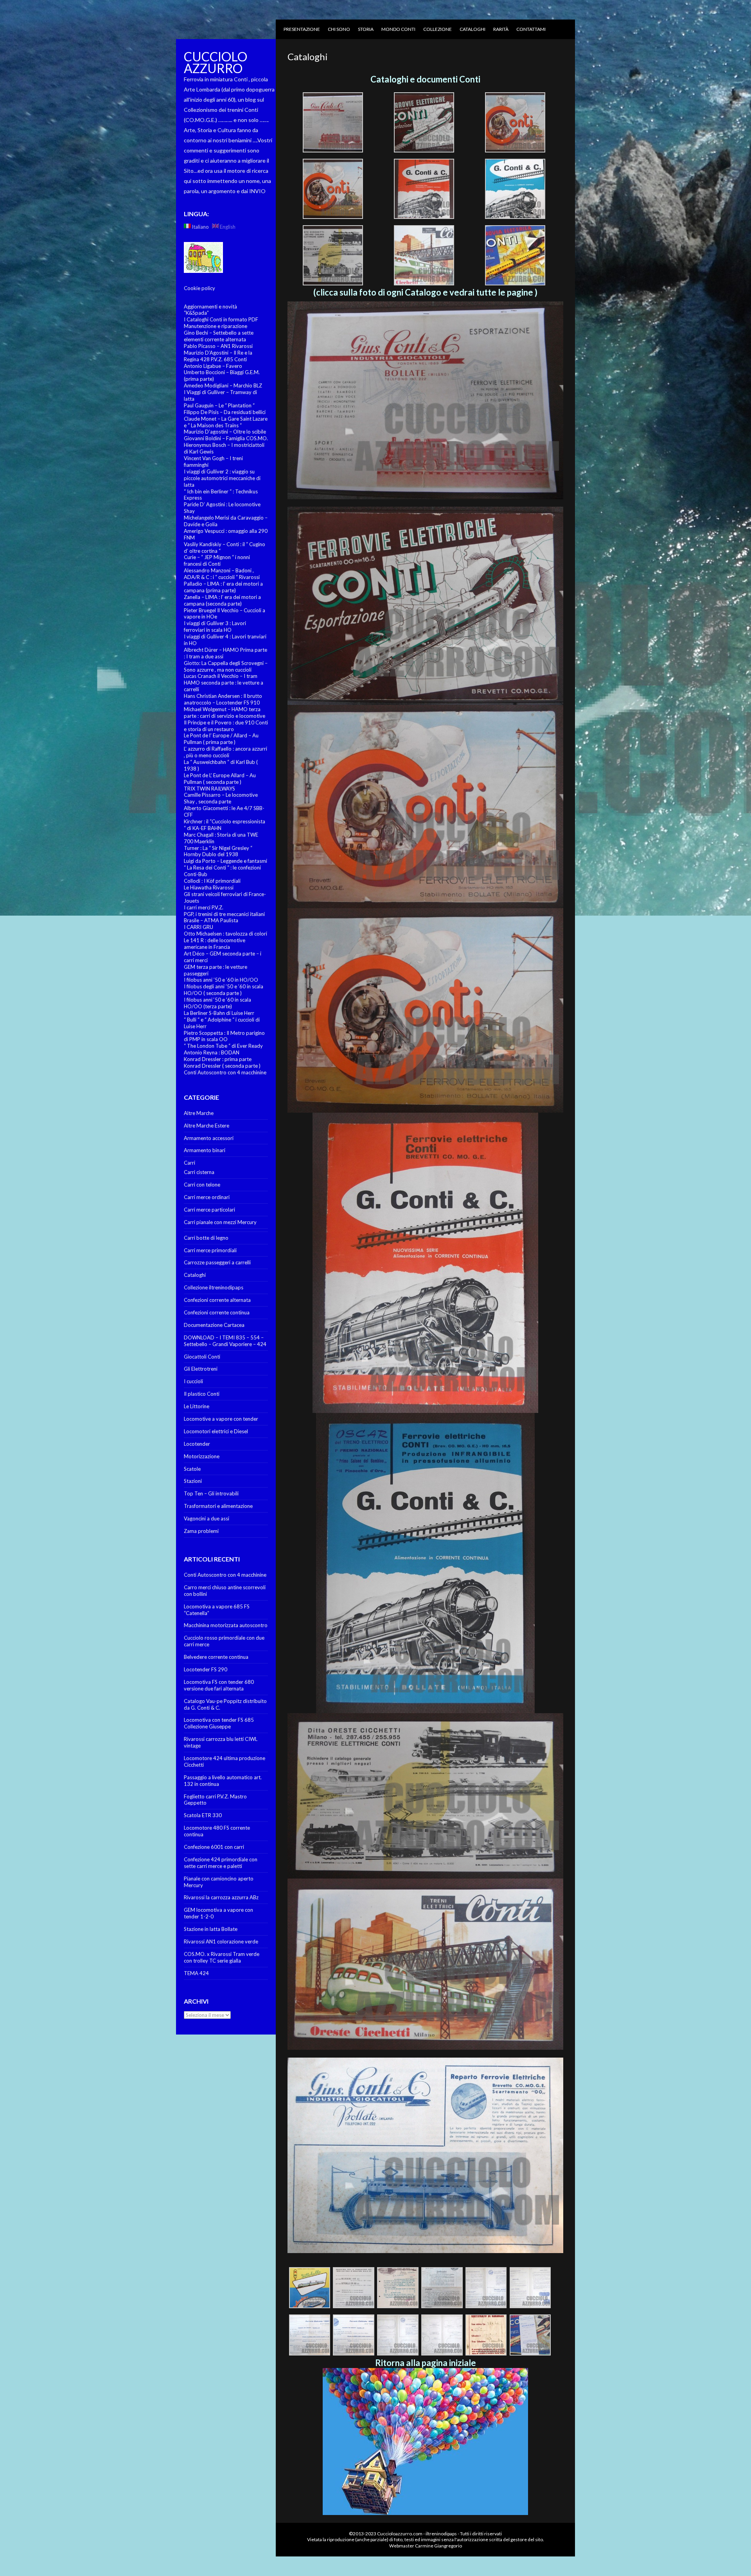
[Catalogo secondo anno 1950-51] (425, 606)
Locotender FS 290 (206, 1669)
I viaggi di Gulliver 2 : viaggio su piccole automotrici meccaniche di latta (222, 478)
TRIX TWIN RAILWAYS (209, 789)
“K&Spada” (196, 313)
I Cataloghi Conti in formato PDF (221, 319)
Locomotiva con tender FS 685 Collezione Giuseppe (219, 1723)
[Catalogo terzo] (425, 807)
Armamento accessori (209, 1138)
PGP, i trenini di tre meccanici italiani (224, 914)
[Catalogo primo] (425, 400)
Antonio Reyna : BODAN (212, 1052)
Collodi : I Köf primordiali (212, 881)
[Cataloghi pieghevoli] (425, 1263)
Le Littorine (197, 1406)
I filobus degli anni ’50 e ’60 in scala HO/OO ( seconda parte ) (224, 990)
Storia (366, 29)
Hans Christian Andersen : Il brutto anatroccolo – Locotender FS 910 (223, 699)
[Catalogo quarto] (425, 1010)
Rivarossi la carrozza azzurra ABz (221, 1897)
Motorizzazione (202, 1456)
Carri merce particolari (209, 1210)
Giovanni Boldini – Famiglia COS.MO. (226, 438)
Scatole (192, 1469)
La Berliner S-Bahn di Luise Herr (219, 1013)
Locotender (197, 1444)
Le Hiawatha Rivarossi (209, 887)
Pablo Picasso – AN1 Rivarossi (218, 346)
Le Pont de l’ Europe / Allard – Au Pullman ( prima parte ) (221, 739)
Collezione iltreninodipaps (214, 1287)
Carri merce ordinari (207, 1197)
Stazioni (193, 1481)
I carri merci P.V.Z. (204, 907)
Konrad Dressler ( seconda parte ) (222, 1066)
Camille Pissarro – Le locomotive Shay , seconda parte (221, 798)
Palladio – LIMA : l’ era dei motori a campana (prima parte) (223, 587)
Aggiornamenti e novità (210, 307)
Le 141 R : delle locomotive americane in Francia (215, 944)
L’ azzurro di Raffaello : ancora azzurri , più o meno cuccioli (225, 752)
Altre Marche (199, 1113)
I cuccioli (193, 1381)
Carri (190, 1163)
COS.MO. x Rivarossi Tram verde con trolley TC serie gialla (222, 1957)
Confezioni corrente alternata (217, 1300)
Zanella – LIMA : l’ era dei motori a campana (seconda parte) (222, 600)
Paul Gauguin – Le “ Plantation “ (219, 405)
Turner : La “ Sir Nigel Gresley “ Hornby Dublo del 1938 (218, 851)
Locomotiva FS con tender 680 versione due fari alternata (219, 1685)
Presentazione (302, 29)
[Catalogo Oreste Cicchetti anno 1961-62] (425, 1964)
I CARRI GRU (199, 927)
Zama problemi (201, 1531)
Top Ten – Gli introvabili (211, 1493)
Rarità (501, 29)
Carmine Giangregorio (438, 2546)
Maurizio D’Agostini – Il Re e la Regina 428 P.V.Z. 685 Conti (218, 356)
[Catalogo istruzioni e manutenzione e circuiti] (425, 2251)
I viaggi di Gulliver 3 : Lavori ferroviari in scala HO (215, 627)
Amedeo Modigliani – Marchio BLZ (223, 385)
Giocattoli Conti (202, 1357)
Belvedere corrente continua (216, 1657)
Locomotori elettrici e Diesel (216, 1431)
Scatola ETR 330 (203, 1815)
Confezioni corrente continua (217, 1312)
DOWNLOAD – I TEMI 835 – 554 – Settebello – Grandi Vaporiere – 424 (225, 1341)
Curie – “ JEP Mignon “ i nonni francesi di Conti (217, 560)
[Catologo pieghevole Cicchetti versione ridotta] (425, 1796)
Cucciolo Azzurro (216, 62)
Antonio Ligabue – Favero (213, 366)
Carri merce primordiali (210, 1250)
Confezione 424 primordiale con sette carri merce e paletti (221, 1863)
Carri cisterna (199, 1172)
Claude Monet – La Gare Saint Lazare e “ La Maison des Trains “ (226, 422)
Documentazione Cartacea (214, 1325)
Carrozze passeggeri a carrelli (217, 1262)
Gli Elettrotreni (201, 1369)
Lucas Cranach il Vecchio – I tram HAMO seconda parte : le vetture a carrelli (224, 683)
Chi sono (339, 29)
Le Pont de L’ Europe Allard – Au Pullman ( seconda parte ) (220, 779)
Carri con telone (202, 1185)
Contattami (531, 29)
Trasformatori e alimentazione (218, 1506)
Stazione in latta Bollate (211, 1929)
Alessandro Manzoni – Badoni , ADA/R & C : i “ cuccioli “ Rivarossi (222, 574)
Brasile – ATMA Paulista (211, 920)
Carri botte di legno (206, 1238)
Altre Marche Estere (207, 1126)
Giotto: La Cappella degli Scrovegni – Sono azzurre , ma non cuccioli (226, 666)
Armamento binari (205, 1150)
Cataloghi (473, 29)
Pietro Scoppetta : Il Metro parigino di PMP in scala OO (224, 1036)
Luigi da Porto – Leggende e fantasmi (225, 861)
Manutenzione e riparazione (216, 326)
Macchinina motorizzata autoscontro (226, 1625)
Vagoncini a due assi (207, 1518)
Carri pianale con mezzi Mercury (220, 1222)
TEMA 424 (196, 1973)
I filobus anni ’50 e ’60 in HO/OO (221, 980)
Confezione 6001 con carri (214, 1847)
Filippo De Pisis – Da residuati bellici (225, 412)
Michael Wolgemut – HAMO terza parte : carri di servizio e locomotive (225, 713)
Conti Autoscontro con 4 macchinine (225, 1072)
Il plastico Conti (202, 1394)
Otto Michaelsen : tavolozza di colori (225, 934)
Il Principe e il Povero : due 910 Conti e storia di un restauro (226, 726)
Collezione (437, 29)
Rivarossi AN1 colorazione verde (221, 1941)
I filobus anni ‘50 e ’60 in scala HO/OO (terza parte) (217, 1003)
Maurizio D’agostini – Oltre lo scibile (225, 432)
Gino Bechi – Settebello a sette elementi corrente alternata (219, 336)
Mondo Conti (398, 29)
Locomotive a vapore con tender (221, 1419)
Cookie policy (199, 288)
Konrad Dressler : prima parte (218, 1059)
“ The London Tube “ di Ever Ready (223, 1046)
